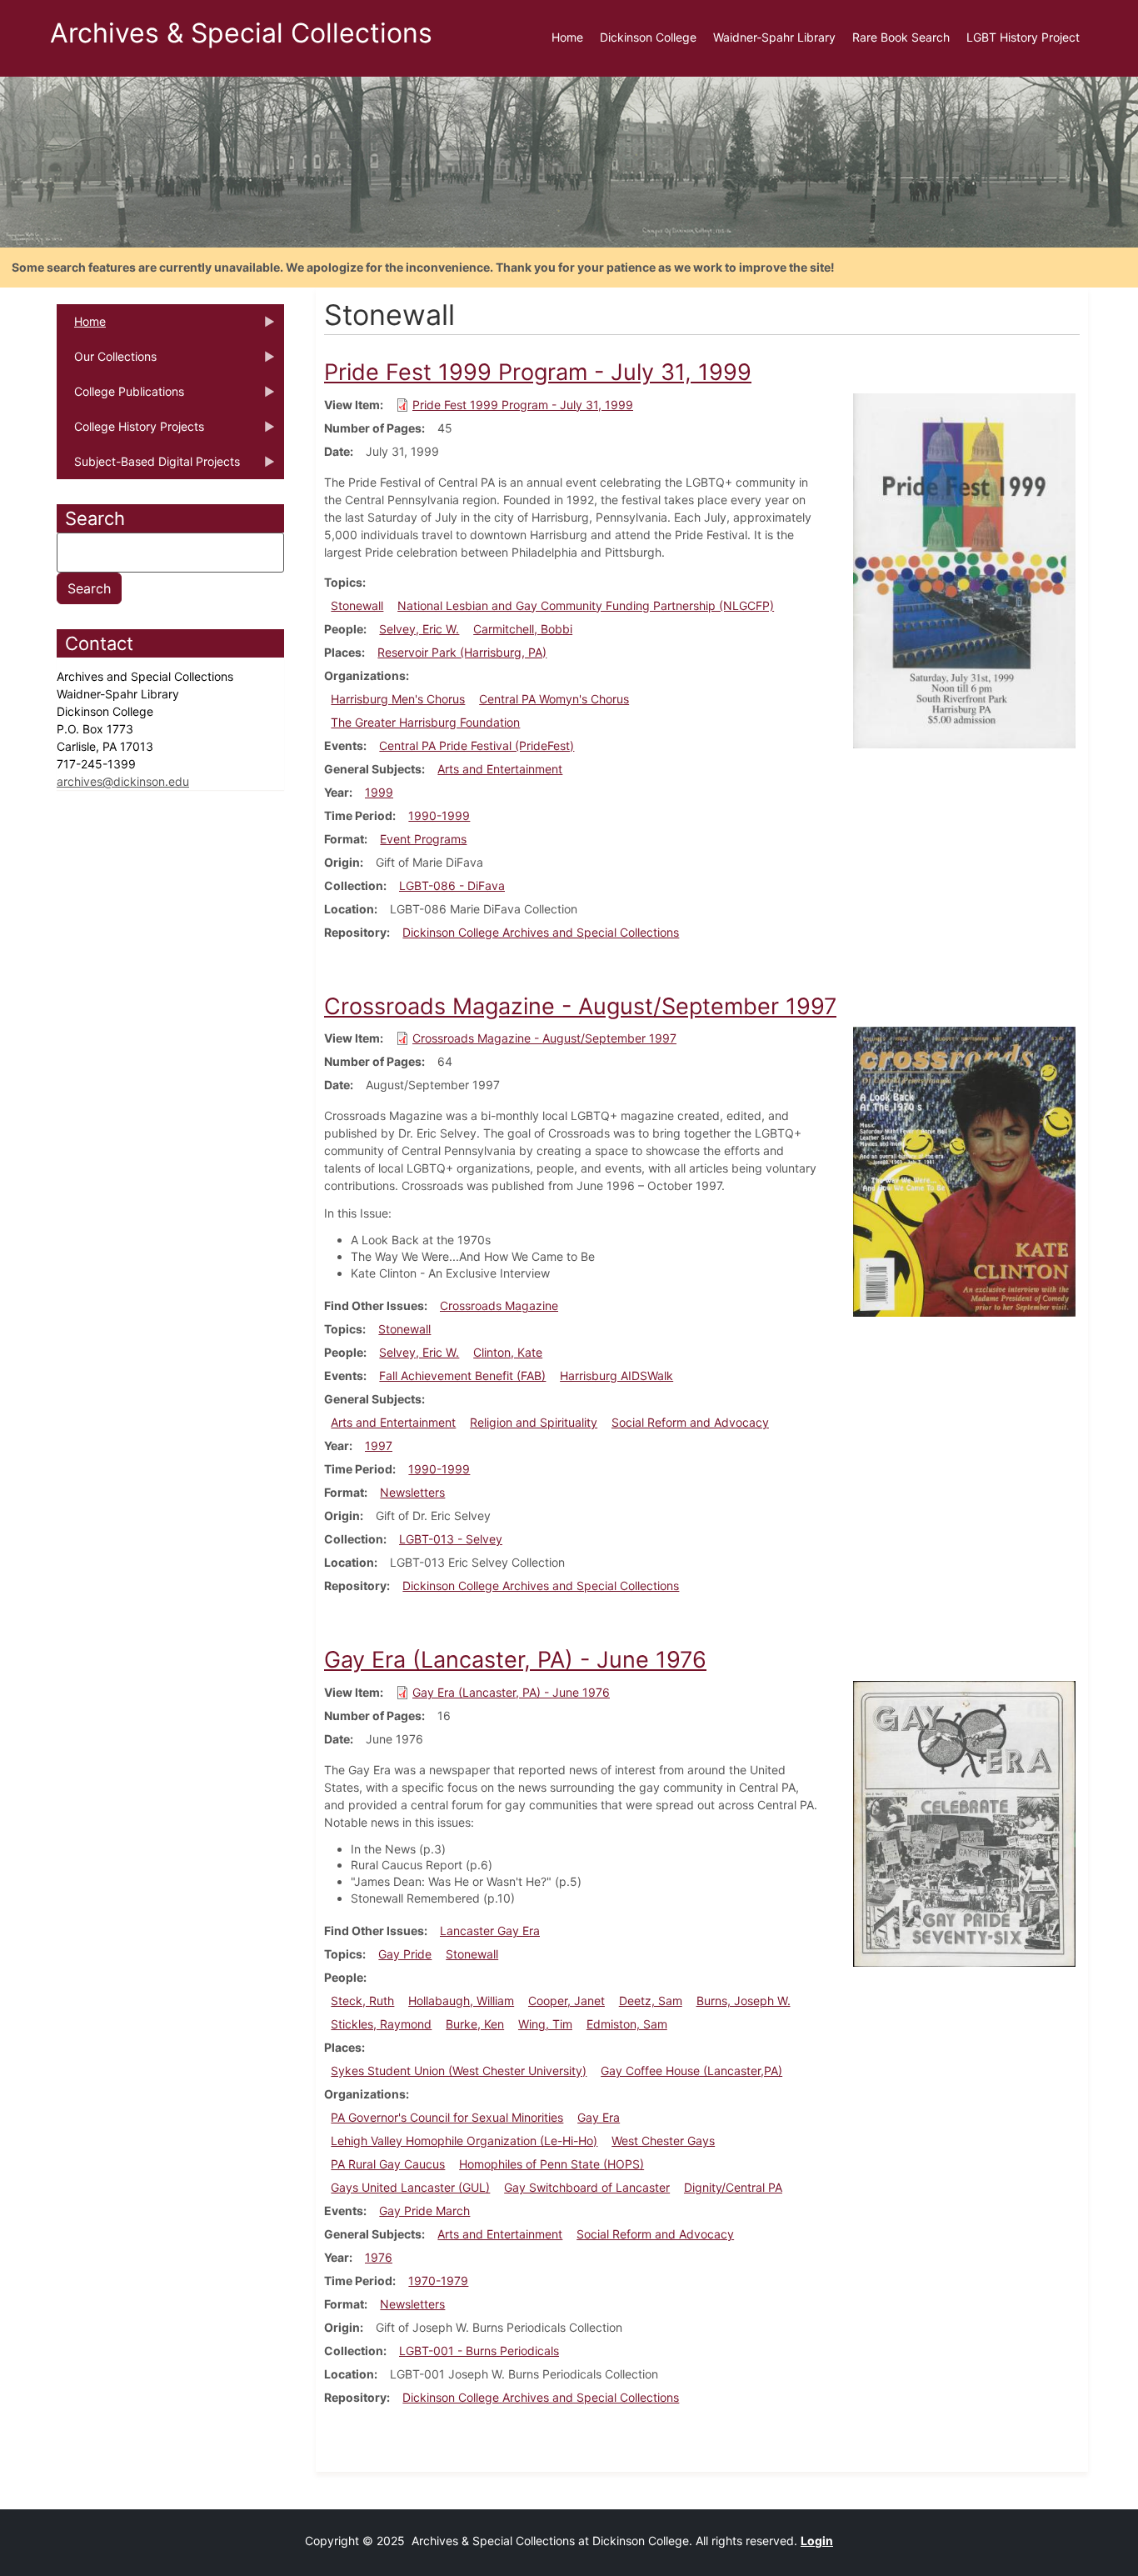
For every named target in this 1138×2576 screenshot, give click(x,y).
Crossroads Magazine (499, 1306)
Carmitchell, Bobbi (523, 629)
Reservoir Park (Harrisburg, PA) (462, 652)
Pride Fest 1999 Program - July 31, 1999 (523, 405)
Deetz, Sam (651, 2001)
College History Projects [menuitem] (130, 432)
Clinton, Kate (508, 1352)
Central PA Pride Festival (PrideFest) (477, 745)
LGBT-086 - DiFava (452, 885)
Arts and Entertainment (500, 769)
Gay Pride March (424, 2211)
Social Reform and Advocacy (690, 1422)
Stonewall (357, 605)
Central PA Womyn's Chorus (554, 699)
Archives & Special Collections (241, 33)
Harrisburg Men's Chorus (398, 699)
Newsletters (412, 1492)
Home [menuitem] (567, 37)
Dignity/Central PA (733, 2187)
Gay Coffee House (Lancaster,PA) (691, 2071)
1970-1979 (438, 2281)
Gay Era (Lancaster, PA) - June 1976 (511, 1692)
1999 (379, 792)
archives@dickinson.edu (123, 781)
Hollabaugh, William (461, 2001)
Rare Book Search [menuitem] (901, 37)
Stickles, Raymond (381, 2024)
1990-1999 (439, 815)
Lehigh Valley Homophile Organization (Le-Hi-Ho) (464, 2141)
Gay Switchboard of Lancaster (587, 2187)
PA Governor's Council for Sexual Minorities (447, 2117)
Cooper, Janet (567, 2001)
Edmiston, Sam (627, 2024)
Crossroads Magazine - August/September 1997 (544, 1038)
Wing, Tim (545, 2024)
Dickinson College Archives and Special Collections (541, 932)
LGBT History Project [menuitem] (1023, 37)
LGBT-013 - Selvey (451, 1539)
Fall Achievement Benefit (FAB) (462, 1376)
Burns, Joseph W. (744, 2001)
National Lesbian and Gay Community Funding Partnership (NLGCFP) (586, 605)
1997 (379, 1446)
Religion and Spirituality (534, 1422)
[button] (964, 570)
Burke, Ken (475, 2024)
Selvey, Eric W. (419, 629)
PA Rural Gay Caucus (388, 2164)
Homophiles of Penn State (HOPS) (552, 2164)
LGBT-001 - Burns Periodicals (479, 2351)
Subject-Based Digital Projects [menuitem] (148, 467)
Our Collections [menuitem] (107, 362)
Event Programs (423, 839)
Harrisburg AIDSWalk (616, 1376)
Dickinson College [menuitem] (648, 37)
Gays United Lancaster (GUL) (410, 2187)
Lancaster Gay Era (490, 1931)
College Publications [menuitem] (120, 397)
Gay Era (599, 2117)
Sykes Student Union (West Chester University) (459, 2071)
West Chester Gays (663, 2141)
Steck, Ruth (362, 2001)
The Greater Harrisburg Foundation (425, 722)
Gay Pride (405, 1954)
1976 (379, 2257)
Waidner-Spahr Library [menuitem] (774, 37)
